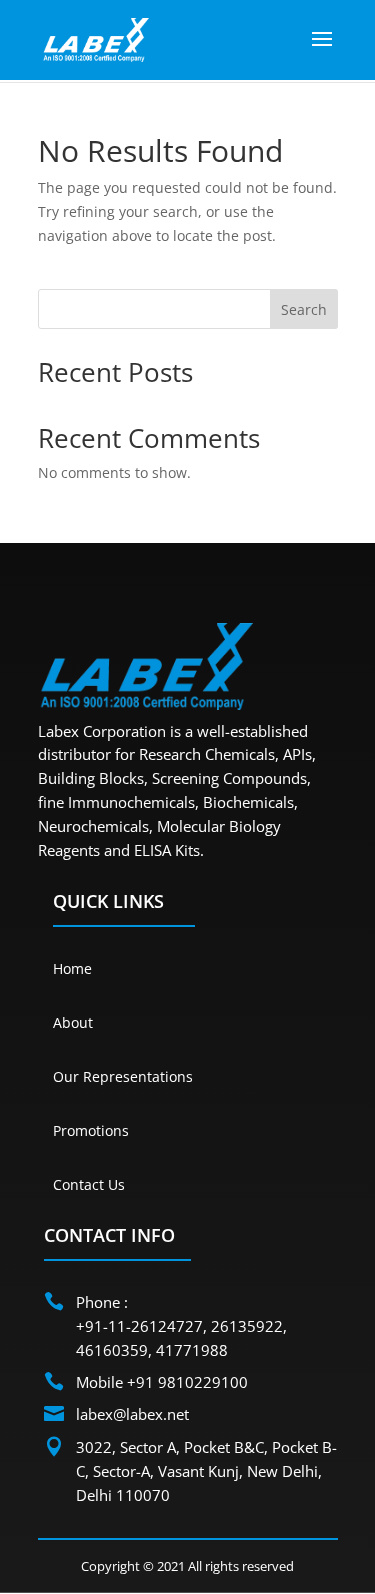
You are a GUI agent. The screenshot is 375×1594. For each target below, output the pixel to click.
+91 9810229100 (187, 1382)
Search (304, 309)
